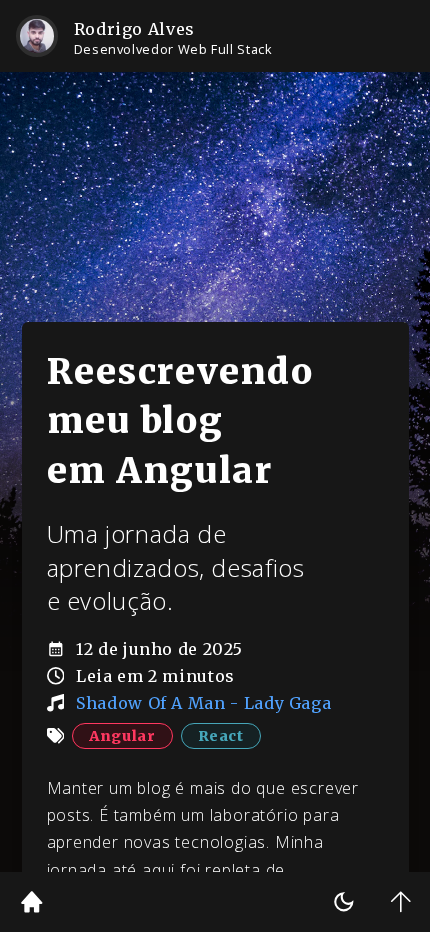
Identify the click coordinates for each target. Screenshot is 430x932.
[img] (32, 902)
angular (122, 736)
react (221, 736)
